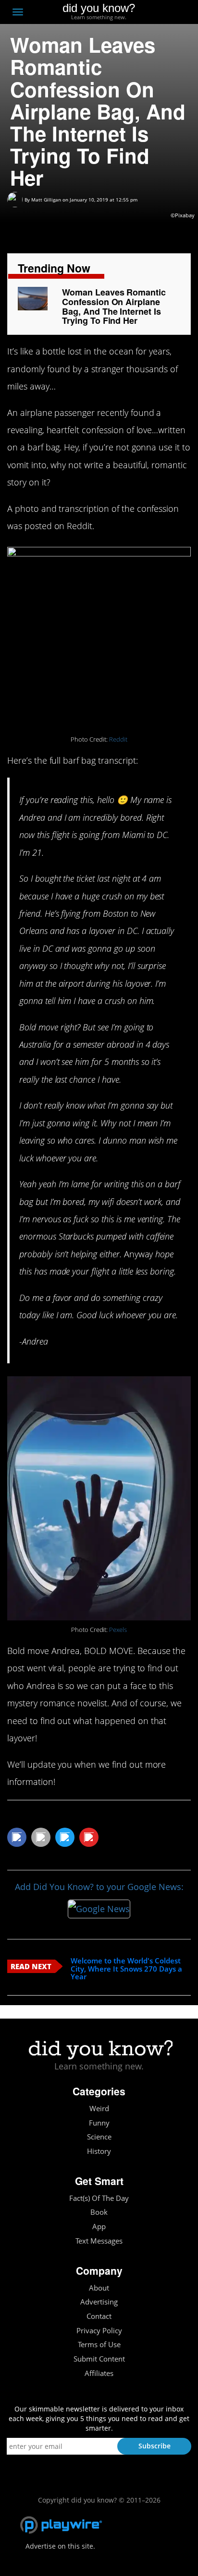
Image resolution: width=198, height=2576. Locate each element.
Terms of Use (99, 2345)
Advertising (99, 2302)
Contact (99, 2316)
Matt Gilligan (46, 200)
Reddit (118, 739)
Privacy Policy (99, 2331)
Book (99, 2212)
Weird (99, 2109)
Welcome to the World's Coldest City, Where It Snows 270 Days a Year (126, 1969)
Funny (99, 2123)
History (99, 2151)
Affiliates (99, 2373)
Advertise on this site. (60, 2546)
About (99, 2288)
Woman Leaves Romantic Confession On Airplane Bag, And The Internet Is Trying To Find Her (114, 306)
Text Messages (99, 2241)
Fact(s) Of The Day (99, 2198)
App (99, 2227)
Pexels (118, 1630)
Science (99, 2137)
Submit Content (99, 2359)
